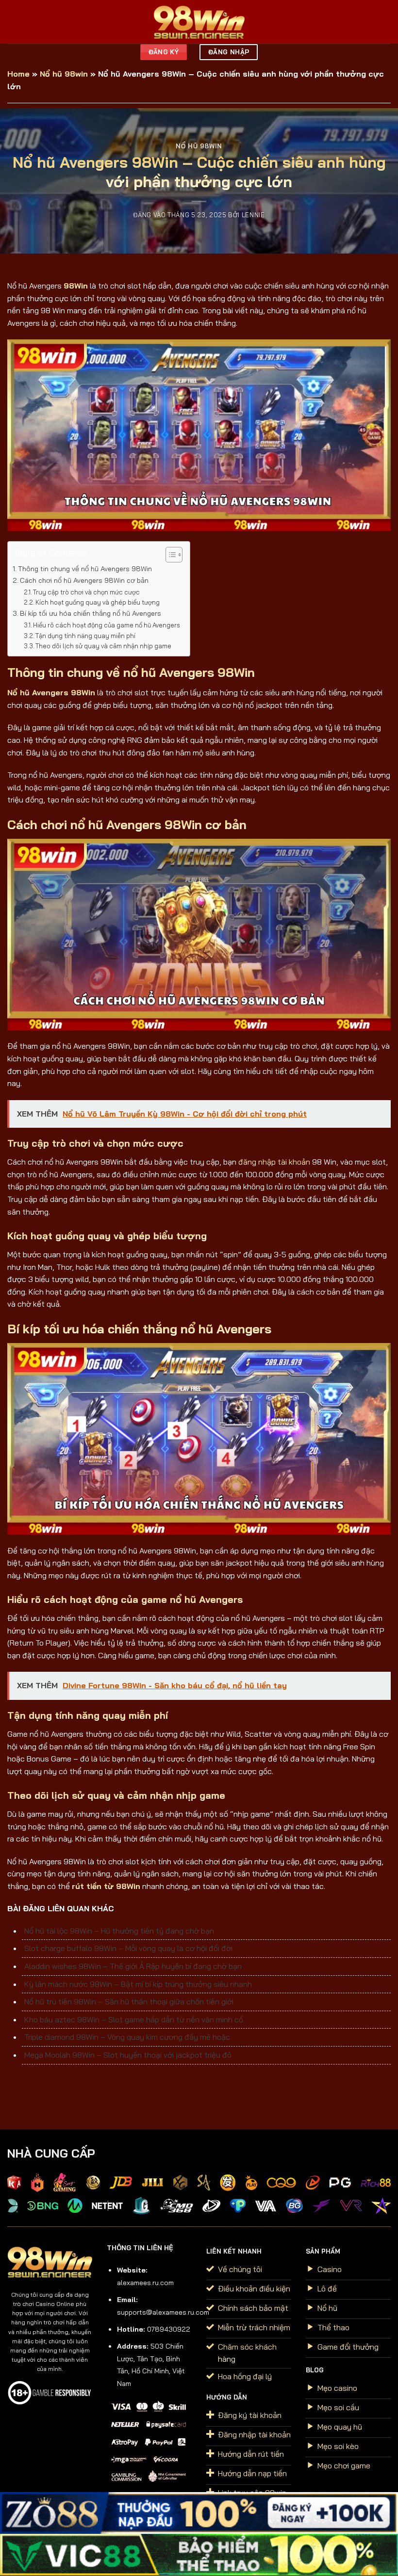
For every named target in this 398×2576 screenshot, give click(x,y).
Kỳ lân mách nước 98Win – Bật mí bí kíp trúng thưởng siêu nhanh (138, 1984)
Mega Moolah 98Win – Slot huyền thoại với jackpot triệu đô (128, 2055)
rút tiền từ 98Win (106, 1886)
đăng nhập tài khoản (274, 1162)
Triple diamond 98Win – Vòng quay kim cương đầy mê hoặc (127, 2037)
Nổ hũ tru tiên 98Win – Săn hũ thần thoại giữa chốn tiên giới (129, 2001)
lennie (253, 215)
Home (18, 74)
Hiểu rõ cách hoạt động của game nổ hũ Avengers (107, 625)
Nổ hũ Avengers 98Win (51, 692)
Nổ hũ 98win (64, 74)
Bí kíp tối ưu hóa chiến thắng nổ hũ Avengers (91, 613)
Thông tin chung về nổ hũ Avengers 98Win (86, 569)
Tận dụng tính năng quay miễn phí (85, 636)
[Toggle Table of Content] (169, 555)
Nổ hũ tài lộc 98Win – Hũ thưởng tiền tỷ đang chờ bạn (119, 1931)
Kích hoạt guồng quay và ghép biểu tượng (98, 602)
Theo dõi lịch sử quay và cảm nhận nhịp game (103, 646)
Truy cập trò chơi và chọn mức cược (86, 592)
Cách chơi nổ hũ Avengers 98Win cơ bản (84, 580)
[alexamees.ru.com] (199, 22)
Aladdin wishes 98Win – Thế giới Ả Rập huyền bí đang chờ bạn (133, 1966)
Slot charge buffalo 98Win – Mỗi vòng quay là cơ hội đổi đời (128, 1948)
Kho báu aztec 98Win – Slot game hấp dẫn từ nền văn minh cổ (134, 2019)
